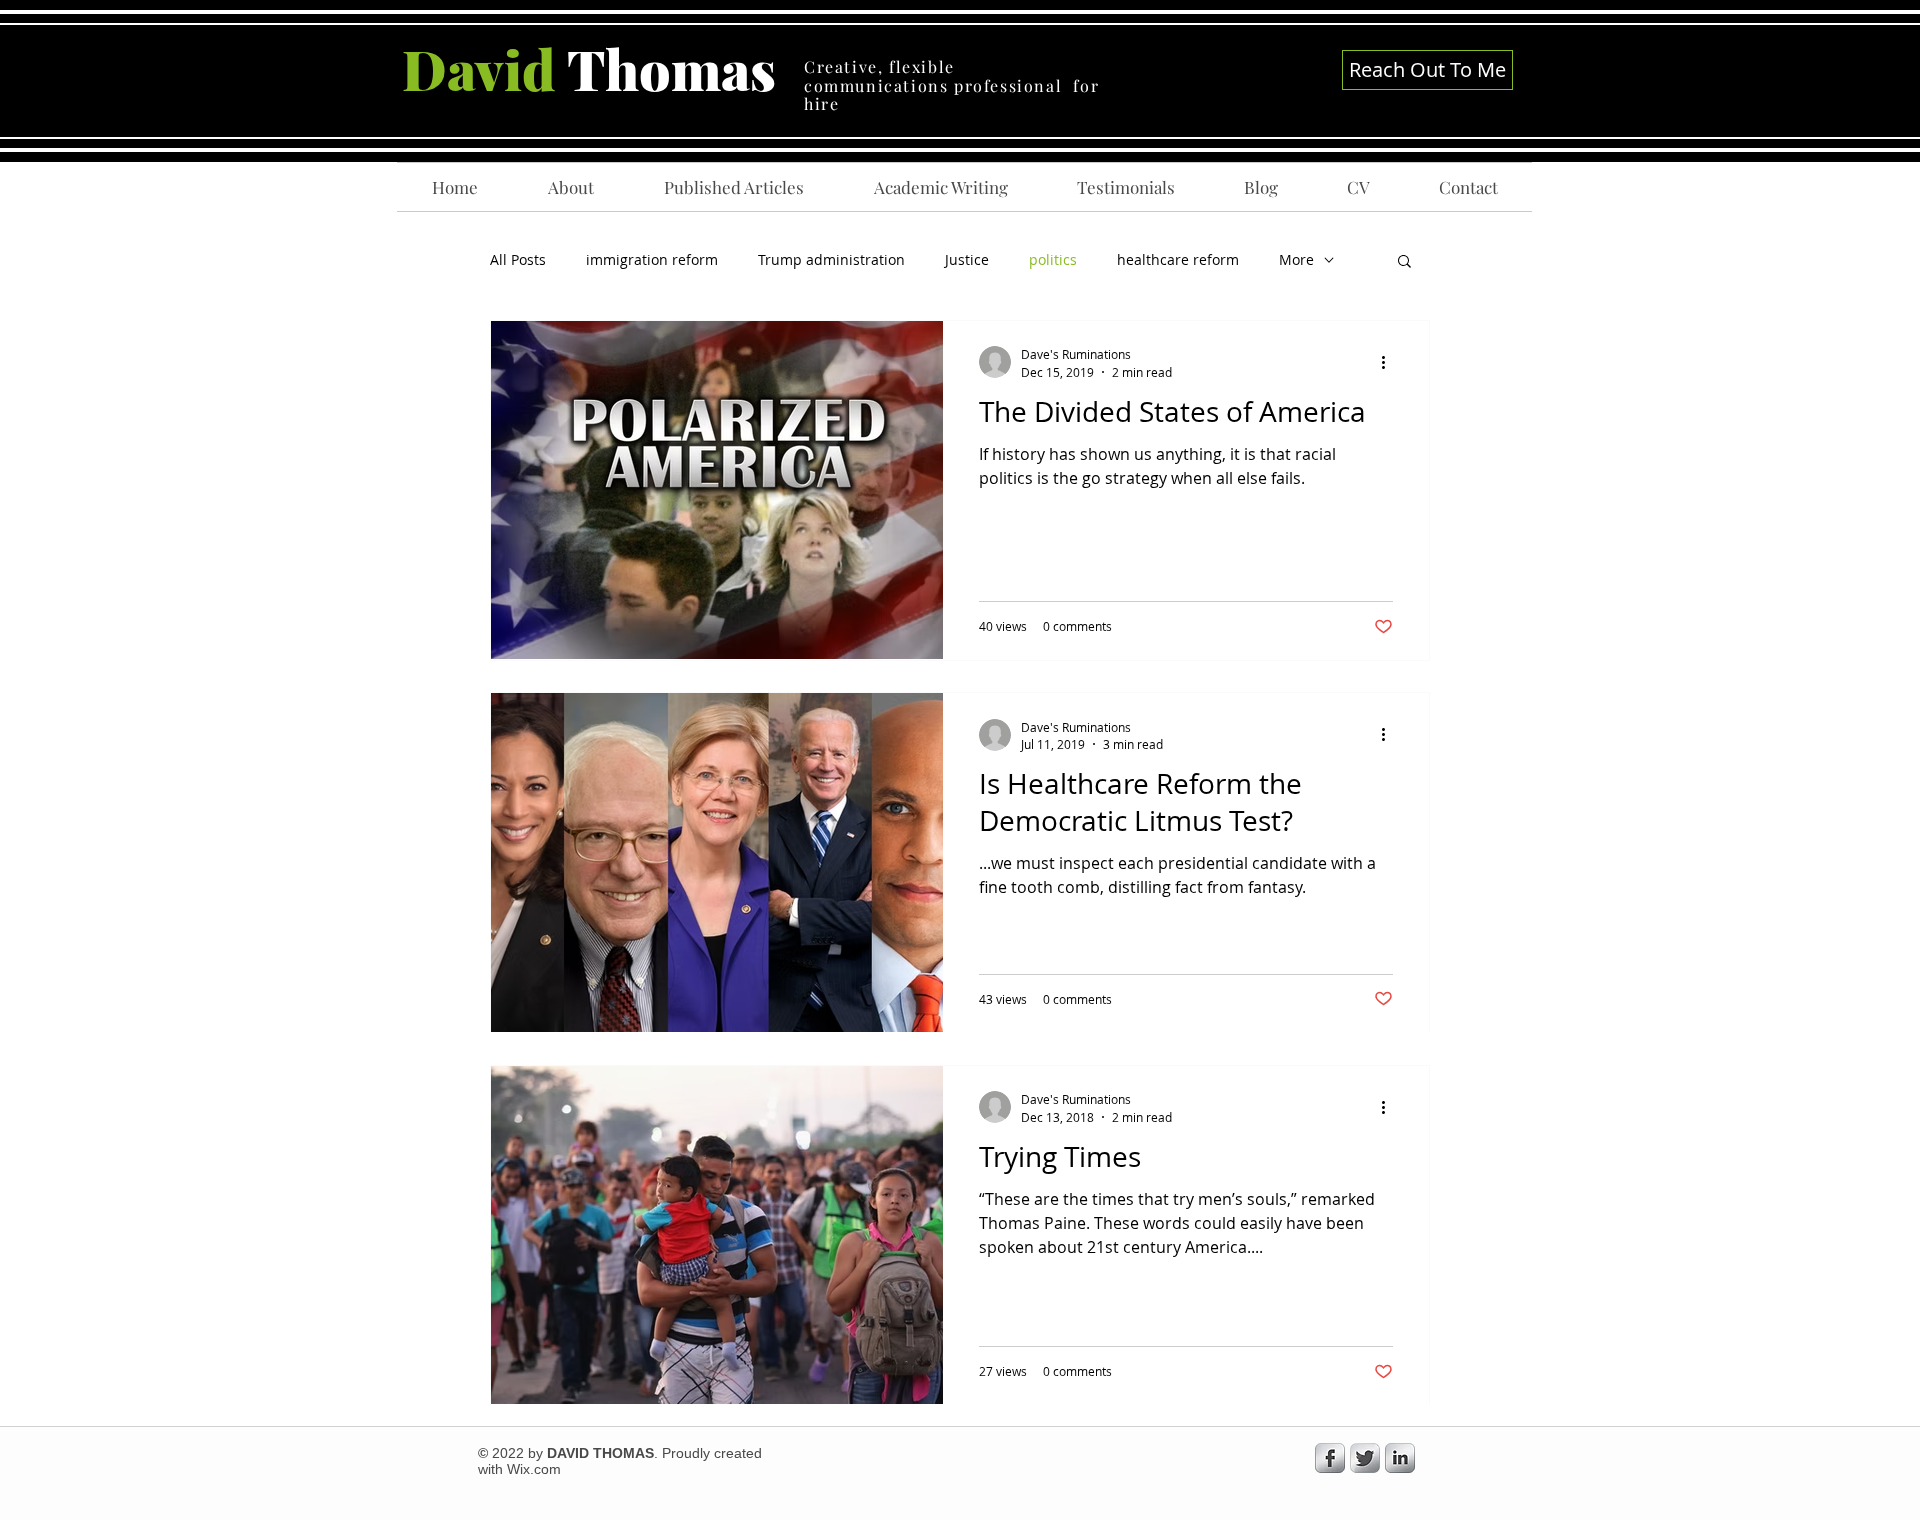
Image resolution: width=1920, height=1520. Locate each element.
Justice (967, 259)
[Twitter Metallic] (1365, 1458)
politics (1053, 259)
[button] (1404, 262)
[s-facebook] (1330, 1458)
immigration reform (652, 259)
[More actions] (1390, 362)
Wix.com (534, 1469)
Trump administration (831, 259)
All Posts (518, 259)
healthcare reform (1178, 259)
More (1296, 259)
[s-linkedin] (1400, 1458)
